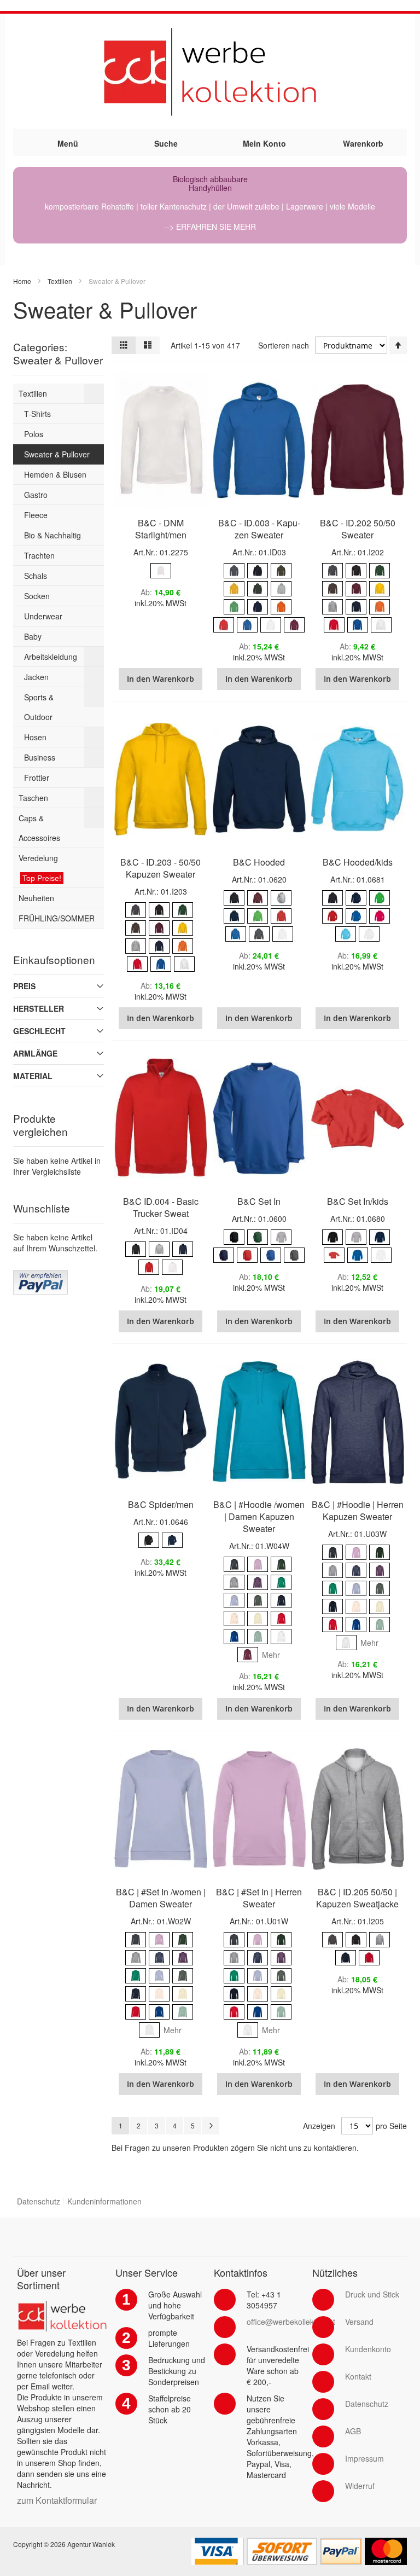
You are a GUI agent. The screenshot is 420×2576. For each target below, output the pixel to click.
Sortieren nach (284, 345)
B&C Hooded (259, 862)
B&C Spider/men (161, 1504)
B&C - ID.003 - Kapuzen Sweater (259, 529)
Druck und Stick (372, 2294)
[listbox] (161, 572)
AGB (353, 2431)
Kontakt (358, 2376)
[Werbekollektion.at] (210, 71)
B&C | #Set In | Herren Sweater (259, 1898)
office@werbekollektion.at (291, 2322)
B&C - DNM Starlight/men (161, 529)
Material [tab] (33, 1076)
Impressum (364, 2458)
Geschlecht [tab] (39, 1031)
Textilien (60, 281)
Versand (359, 2322)
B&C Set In (259, 1201)
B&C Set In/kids (358, 1201)
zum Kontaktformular (57, 2500)
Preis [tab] (24, 986)
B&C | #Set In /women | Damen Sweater (161, 1898)
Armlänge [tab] (35, 1053)
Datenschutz (39, 2201)
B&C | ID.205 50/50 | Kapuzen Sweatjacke (357, 1898)
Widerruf (360, 2486)
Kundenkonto (368, 2349)
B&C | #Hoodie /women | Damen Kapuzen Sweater (259, 1516)
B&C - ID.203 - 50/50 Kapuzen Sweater (161, 868)
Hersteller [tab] (39, 1008)
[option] (161, 571)
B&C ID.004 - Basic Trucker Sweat (161, 1207)
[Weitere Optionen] (40, 1275)
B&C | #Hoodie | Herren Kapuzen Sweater (358, 1510)
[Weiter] (211, 2126)
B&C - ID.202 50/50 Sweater (358, 529)
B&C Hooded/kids (358, 862)
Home (22, 281)
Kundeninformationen (104, 2201)
